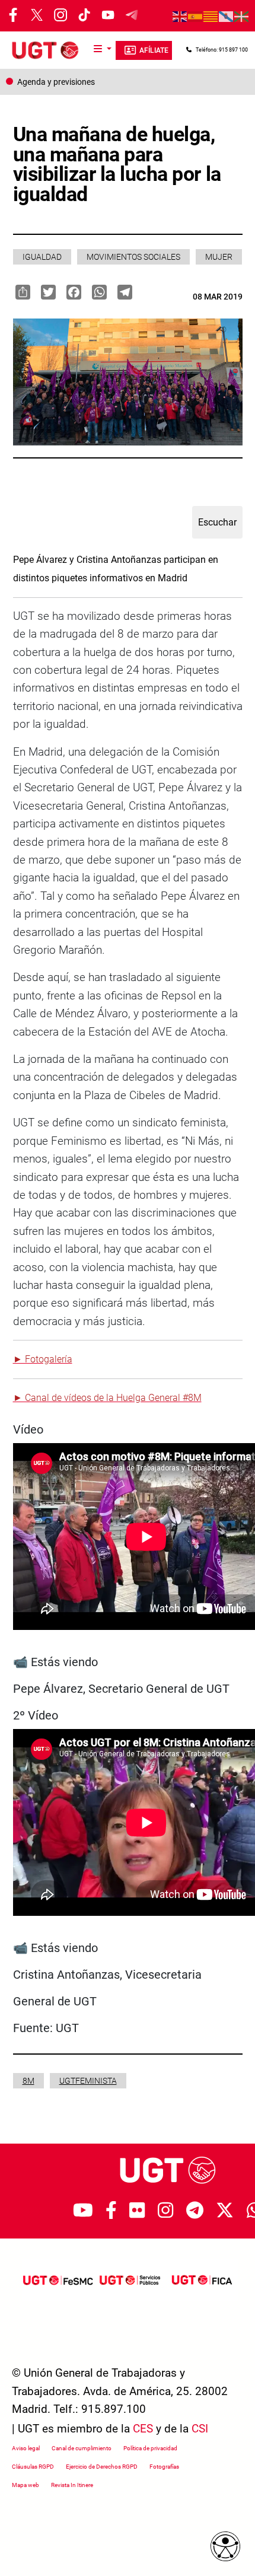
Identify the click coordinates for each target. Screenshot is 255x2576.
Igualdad (42, 257)
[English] (180, 16)
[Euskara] (242, 16)
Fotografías (164, 2467)
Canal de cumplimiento (82, 2448)
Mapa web (26, 2485)
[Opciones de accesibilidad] (225, 2546)
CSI (200, 2429)
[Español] (196, 16)
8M (28, 2081)
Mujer (219, 257)
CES (143, 2429)
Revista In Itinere (72, 2485)
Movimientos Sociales (133, 257)
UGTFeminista (88, 2081)
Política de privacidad (150, 2448)
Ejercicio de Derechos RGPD (102, 2467)
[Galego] (227, 16)
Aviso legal (26, 2448)
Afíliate (154, 50)
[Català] (211, 16)
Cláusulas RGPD (33, 2467)
